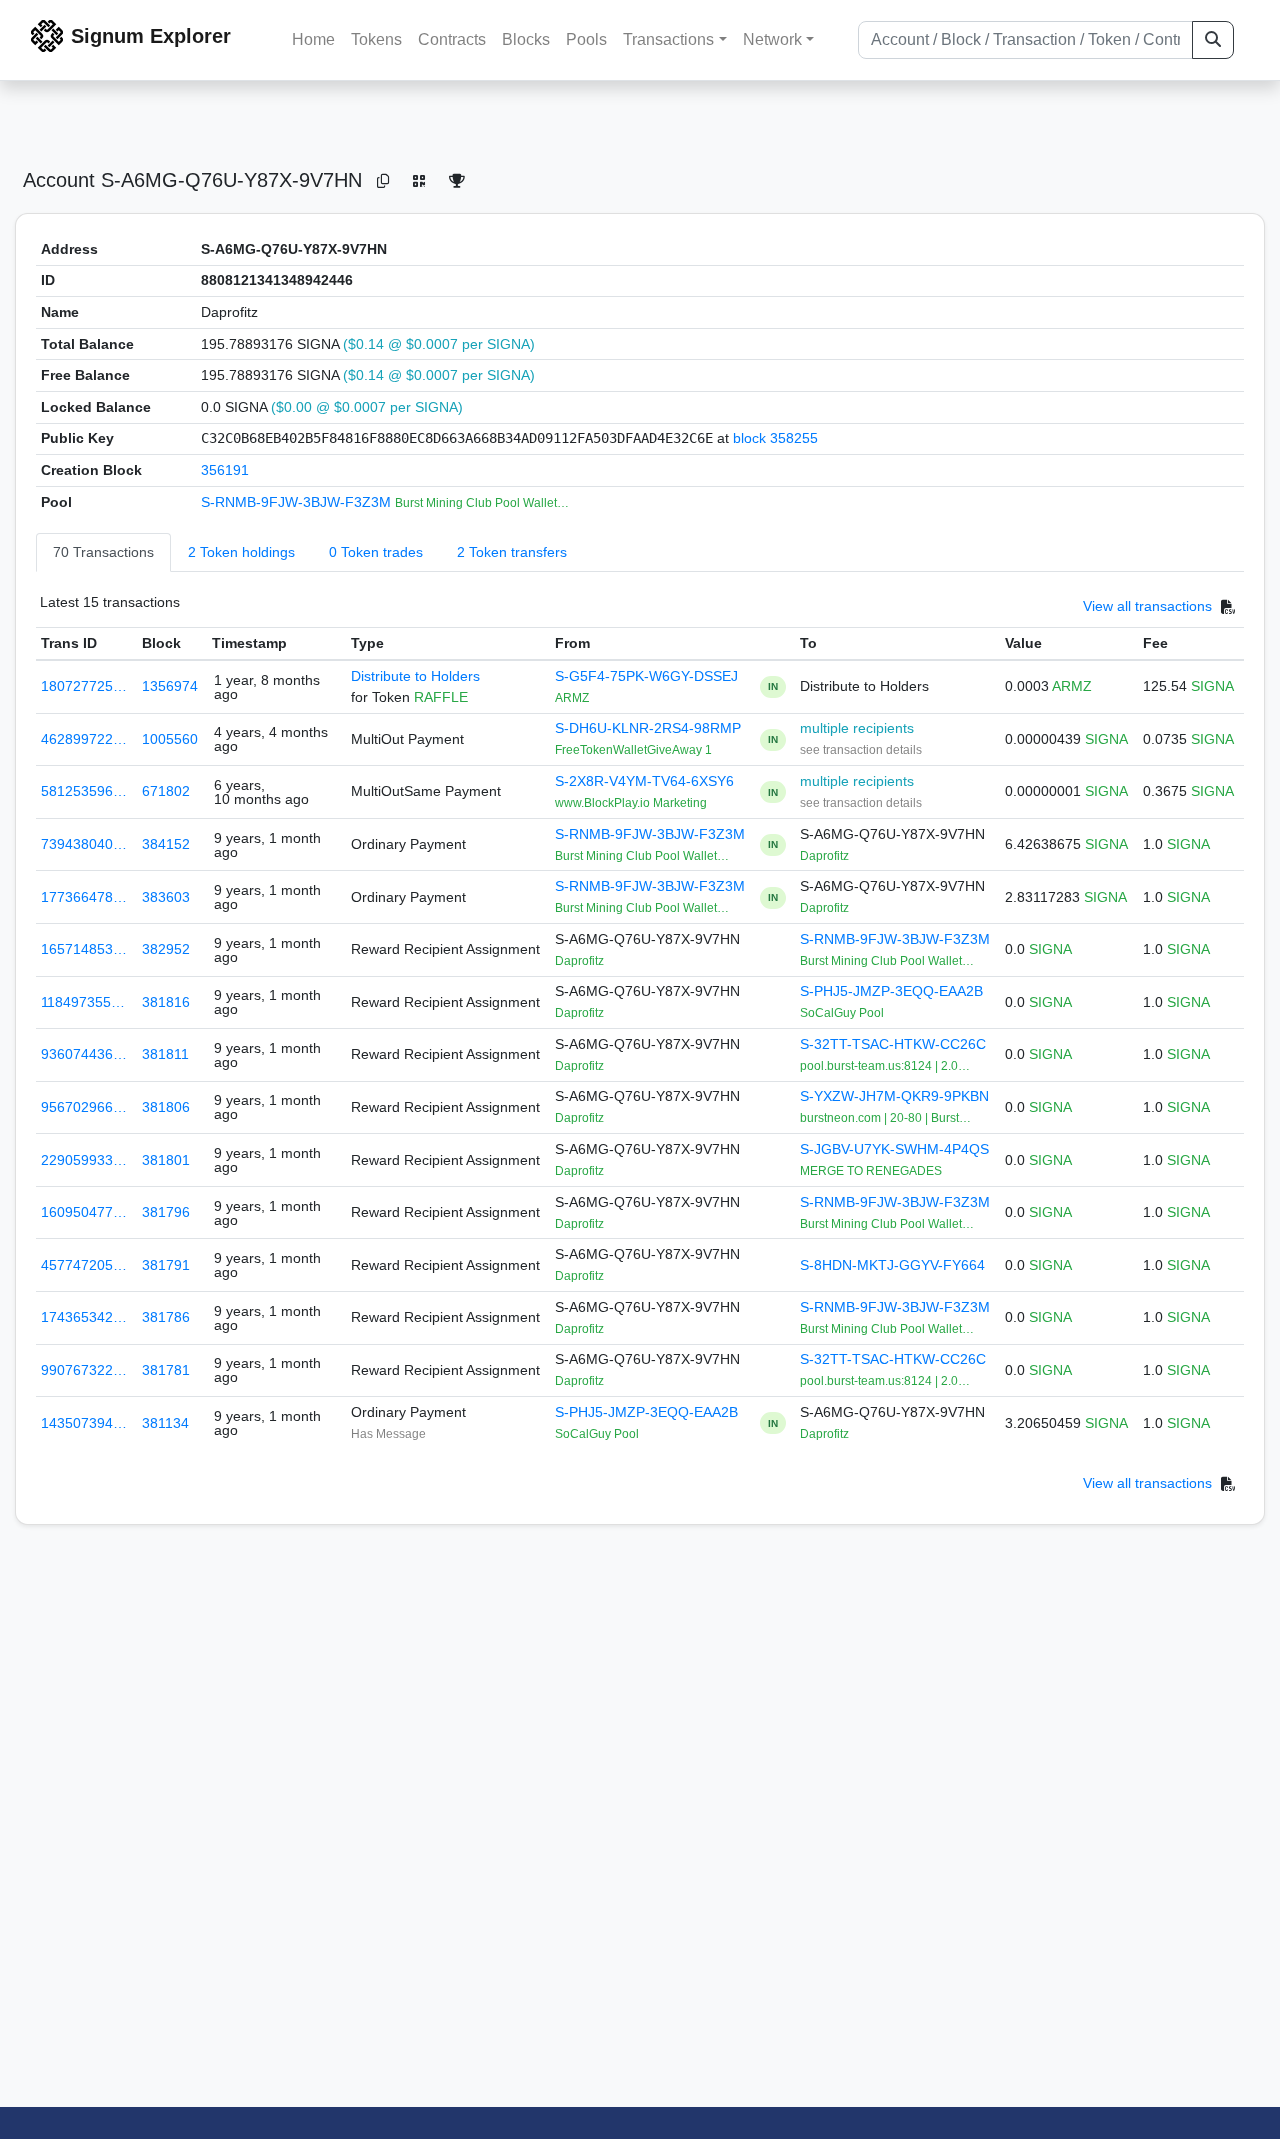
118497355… (83, 1002)
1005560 (170, 739)
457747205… (84, 1265)
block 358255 (775, 438)
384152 (166, 844)
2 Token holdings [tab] (241, 552)
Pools (586, 39)
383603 (166, 897)
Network (772, 39)
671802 (166, 791)
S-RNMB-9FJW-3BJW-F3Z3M (298, 502)
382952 (166, 949)
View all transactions (1147, 607)
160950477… (84, 1212)
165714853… (84, 949)
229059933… (84, 1160)
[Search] (1213, 40)
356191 (225, 470)
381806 (166, 1107)
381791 (166, 1265)
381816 (166, 1002)
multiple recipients (857, 728)
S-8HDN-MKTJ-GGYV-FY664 (892, 1265)
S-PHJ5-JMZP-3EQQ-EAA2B (891, 991)
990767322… (84, 1370)
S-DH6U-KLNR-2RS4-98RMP (648, 728)
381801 (166, 1160)
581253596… (84, 791)
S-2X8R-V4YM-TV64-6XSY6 (644, 781)
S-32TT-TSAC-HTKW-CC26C (893, 1044)
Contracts (452, 39)
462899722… (84, 739)
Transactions (668, 39)
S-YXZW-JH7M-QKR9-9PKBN (894, 1096)
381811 (165, 1054)
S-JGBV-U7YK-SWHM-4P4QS (894, 1149)
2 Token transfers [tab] (512, 552)
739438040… (84, 844)
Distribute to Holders (415, 676)
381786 (166, 1317)
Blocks (526, 39)
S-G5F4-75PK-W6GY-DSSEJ (646, 676)
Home (313, 39)
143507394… (84, 1423)
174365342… (84, 1317)
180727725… (84, 686)
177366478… (84, 897)
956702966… (84, 1107)
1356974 (170, 686)
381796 (166, 1212)
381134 (165, 1423)
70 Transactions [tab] (103, 552)
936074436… (84, 1054)
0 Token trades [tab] (376, 552)
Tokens (376, 39)
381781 (166, 1370)
